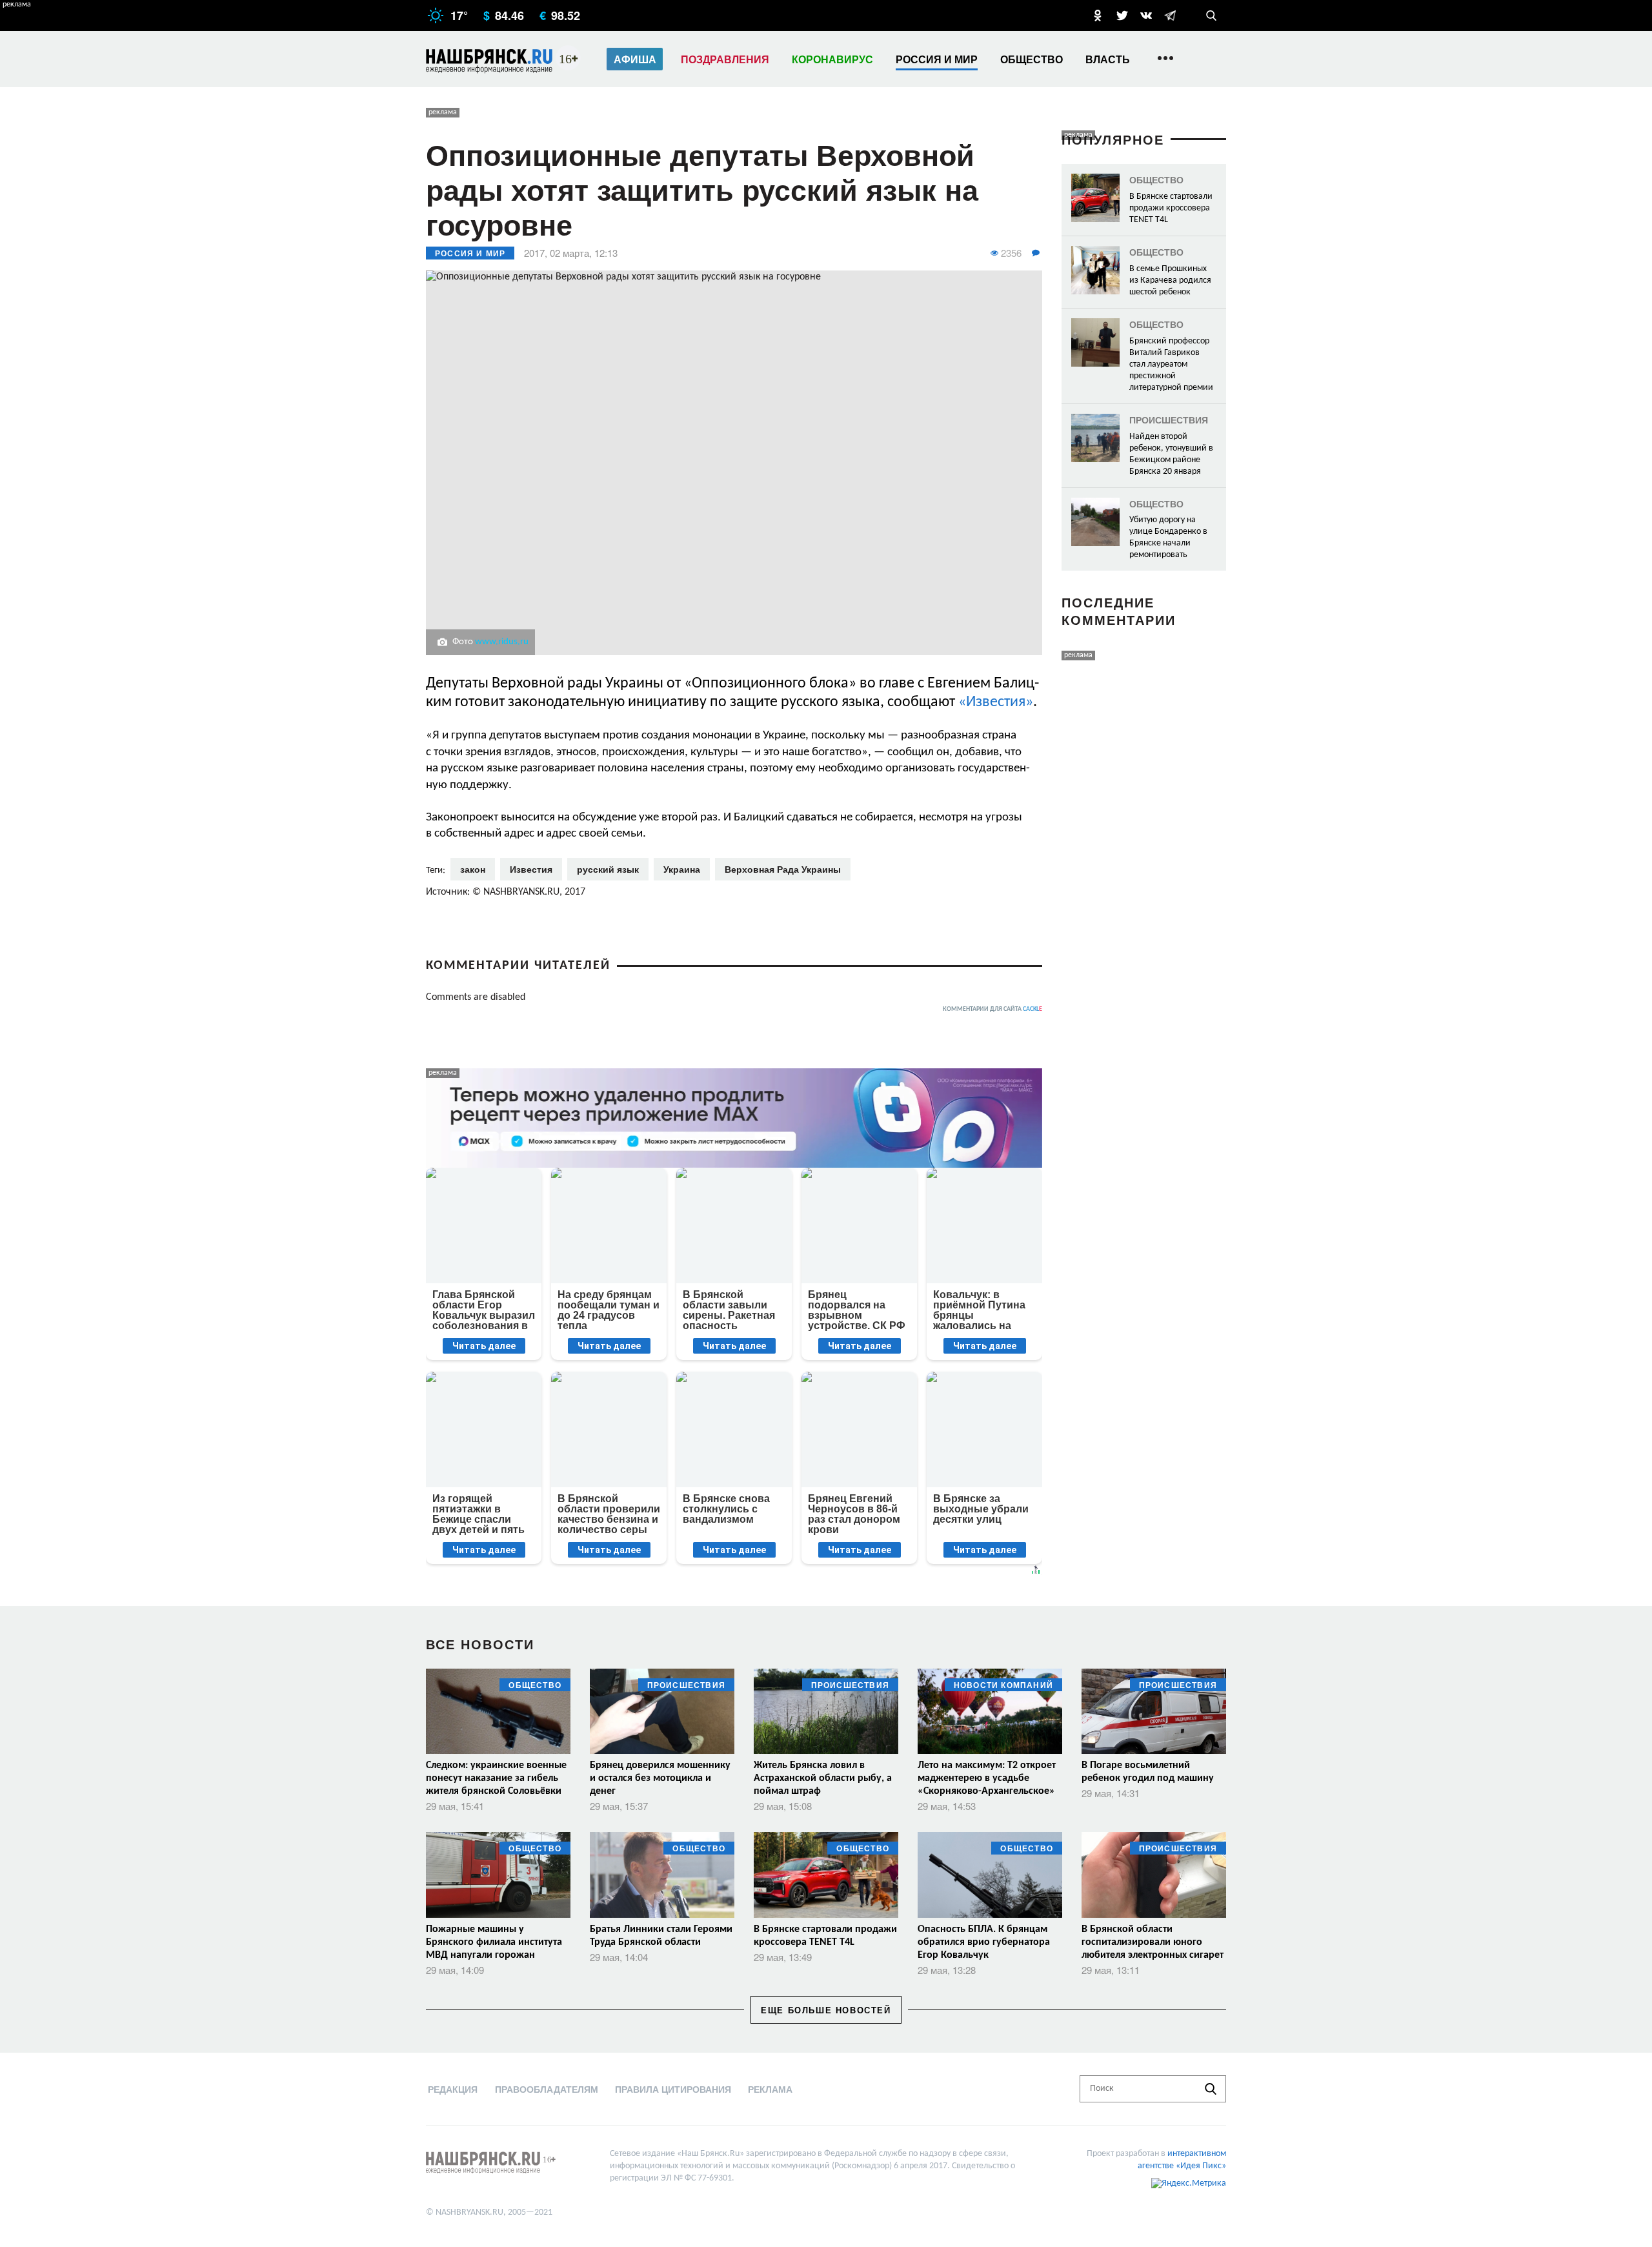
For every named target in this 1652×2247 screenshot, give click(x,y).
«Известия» (996, 702)
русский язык (608, 869)
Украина (682, 869)
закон (473, 869)
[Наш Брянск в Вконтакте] (1146, 15)
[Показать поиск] (1211, 15)
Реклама (770, 2089)
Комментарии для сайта (992, 1009)
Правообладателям (547, 2089)
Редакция (453, 2089)
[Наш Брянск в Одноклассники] (1098, 15)
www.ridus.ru (502, 642)
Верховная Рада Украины (783, 869)
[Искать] (1211, 2089)
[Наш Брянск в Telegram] (1170, 15)
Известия (531, 869)
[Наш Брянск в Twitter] (1122, 15)
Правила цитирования (673, 2089)
